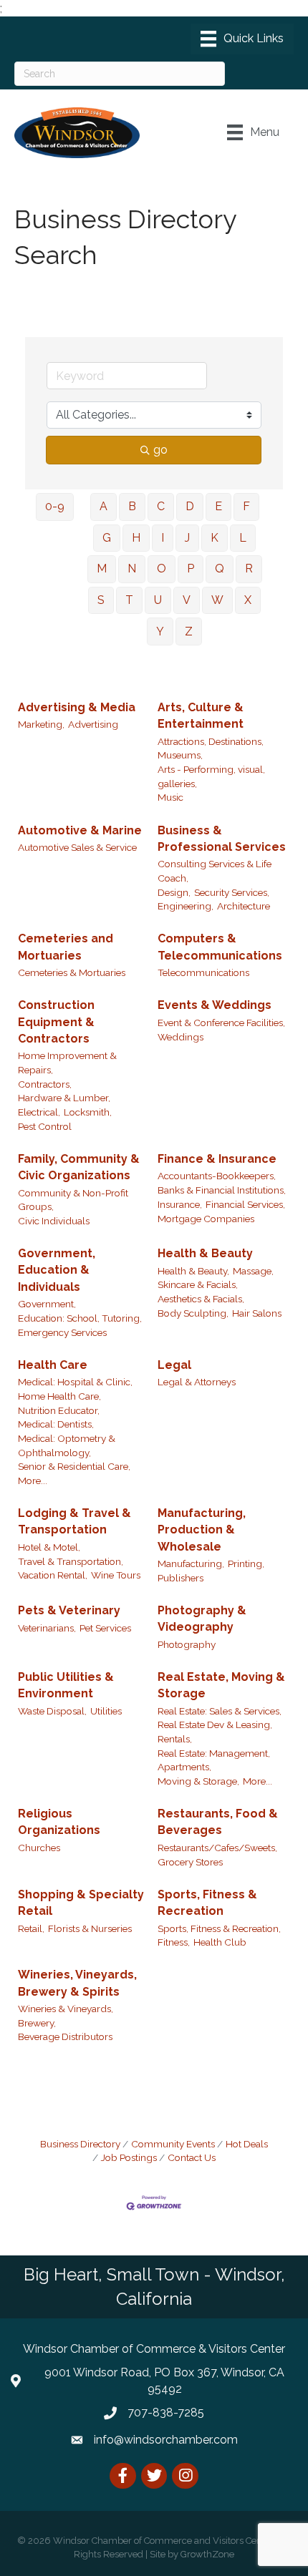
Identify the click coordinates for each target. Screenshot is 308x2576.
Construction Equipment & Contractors (56, 1021)
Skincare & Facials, (198, 1284)
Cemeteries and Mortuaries (66, 947)
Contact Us (192, 2157)
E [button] (218, 506)
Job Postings (129, 2157)
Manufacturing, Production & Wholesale (202, 1529)
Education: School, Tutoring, (80, 1318)
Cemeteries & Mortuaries (72, 972)
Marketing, (41, 724)
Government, (47, 1304)
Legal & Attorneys (197, 1382)
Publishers (181, 1578)
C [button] (161, 506)
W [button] (217, 600)
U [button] (158, 600)
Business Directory (80, 2144)
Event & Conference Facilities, (221, 1023)
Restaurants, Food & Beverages (218, 1822)
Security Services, (232, 892)
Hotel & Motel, (49, 1547)
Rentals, (175, 1739)
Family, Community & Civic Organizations (79, 1167)
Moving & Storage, (198, 1781)
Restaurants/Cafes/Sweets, (217, 1848)
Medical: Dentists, (56, 1424)
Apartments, (184, 1767)
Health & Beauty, (193, 1271)
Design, (174, 892)
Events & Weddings (215, 1005)
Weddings (181, 1037)
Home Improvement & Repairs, (67, 1063)
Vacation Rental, (53, 1575)
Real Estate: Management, (214, 1753)
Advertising (93, 724)
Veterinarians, (47, 1628)
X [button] (248, 600)
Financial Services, (245, 1204)
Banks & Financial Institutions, (222, 1190)
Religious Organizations (59, 1822)
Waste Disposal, (52, 1711)
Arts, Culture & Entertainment (201, 716)
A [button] (104, 506)
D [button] (190, 506)
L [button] (243, 538)
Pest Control (45, 1126)
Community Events (173, 2144)
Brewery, (37, 2023)
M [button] (102, 569)
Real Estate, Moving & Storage (221, 1685)
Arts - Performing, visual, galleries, (211, 776)
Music (170, 797)
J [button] (187, 538)
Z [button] (189, 631)
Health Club (220, 1942)
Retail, (31, 1928)
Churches (39, 1848)
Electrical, (39, 1112)
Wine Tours (116, 1575)
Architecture (244, 906)
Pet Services (105, 1628)
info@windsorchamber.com (166, 2440)
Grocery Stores (190, 1862)
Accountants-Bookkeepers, (217, 1176)
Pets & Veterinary (69, 1610)
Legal (174, 1365)
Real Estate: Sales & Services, (220, 1711)
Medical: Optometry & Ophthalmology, (67, 1445)
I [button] (163, 538)
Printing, (246, 1563)
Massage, (253, 1271)
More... (33, 1480)
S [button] (101, 600)
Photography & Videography (202, 1619)
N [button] (132, 569)
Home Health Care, (59, 1396)
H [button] (136, 538)
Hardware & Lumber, (64, 1098)
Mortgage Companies (206, 1219)
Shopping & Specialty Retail (81, 1903)
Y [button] (160, 631)
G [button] (107, 538)
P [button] (191, 569)
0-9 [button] (55, 506)
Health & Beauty (205, 1253)
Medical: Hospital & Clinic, (75, 1382)
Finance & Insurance (217, 1159)
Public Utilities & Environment (66, 1685)
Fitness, (174, 1942)
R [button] (249, 569)
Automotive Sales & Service (77, 847)
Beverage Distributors (65, 2036)
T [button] (129, 600)
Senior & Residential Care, (74, 1466)
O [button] (162, 569)
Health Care (53, 1365)
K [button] (215, 538)
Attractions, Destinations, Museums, (211, 748)
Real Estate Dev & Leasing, (215, 1724)
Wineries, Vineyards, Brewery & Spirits (77, 1983)
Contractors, (45, 1084)
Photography (187, 1644)
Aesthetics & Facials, (201, 1299)
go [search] (160, 450)
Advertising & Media (77, 707)
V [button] (187, 600)
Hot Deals (247, 2144)
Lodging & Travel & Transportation (74, 1521)
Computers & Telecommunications (220, 947)
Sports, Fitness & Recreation (207, 1903)
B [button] (132, 506)
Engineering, (186, 906)
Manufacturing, (191, 1563)
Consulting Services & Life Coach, (215, 871)
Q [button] (220, 569)
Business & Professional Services (222, 839)
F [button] (246, 506)
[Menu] (242, 39)
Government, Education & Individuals (57, 1270)
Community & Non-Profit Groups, (73, 1200)
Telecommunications (203, 972)
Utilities (106, 1711)
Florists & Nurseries (90, 1928)
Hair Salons (257, 1313)
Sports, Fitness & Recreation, (219, 1928)
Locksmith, (88, 1112)
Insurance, (180, 1204)
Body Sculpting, (193, 1313)
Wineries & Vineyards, (66, 2009)
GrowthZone (207, 2554)
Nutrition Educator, (59, 1410)
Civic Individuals (54, 1221)
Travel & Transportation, (71, 1561)
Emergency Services (62, 1332)
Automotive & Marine (80, 830)
